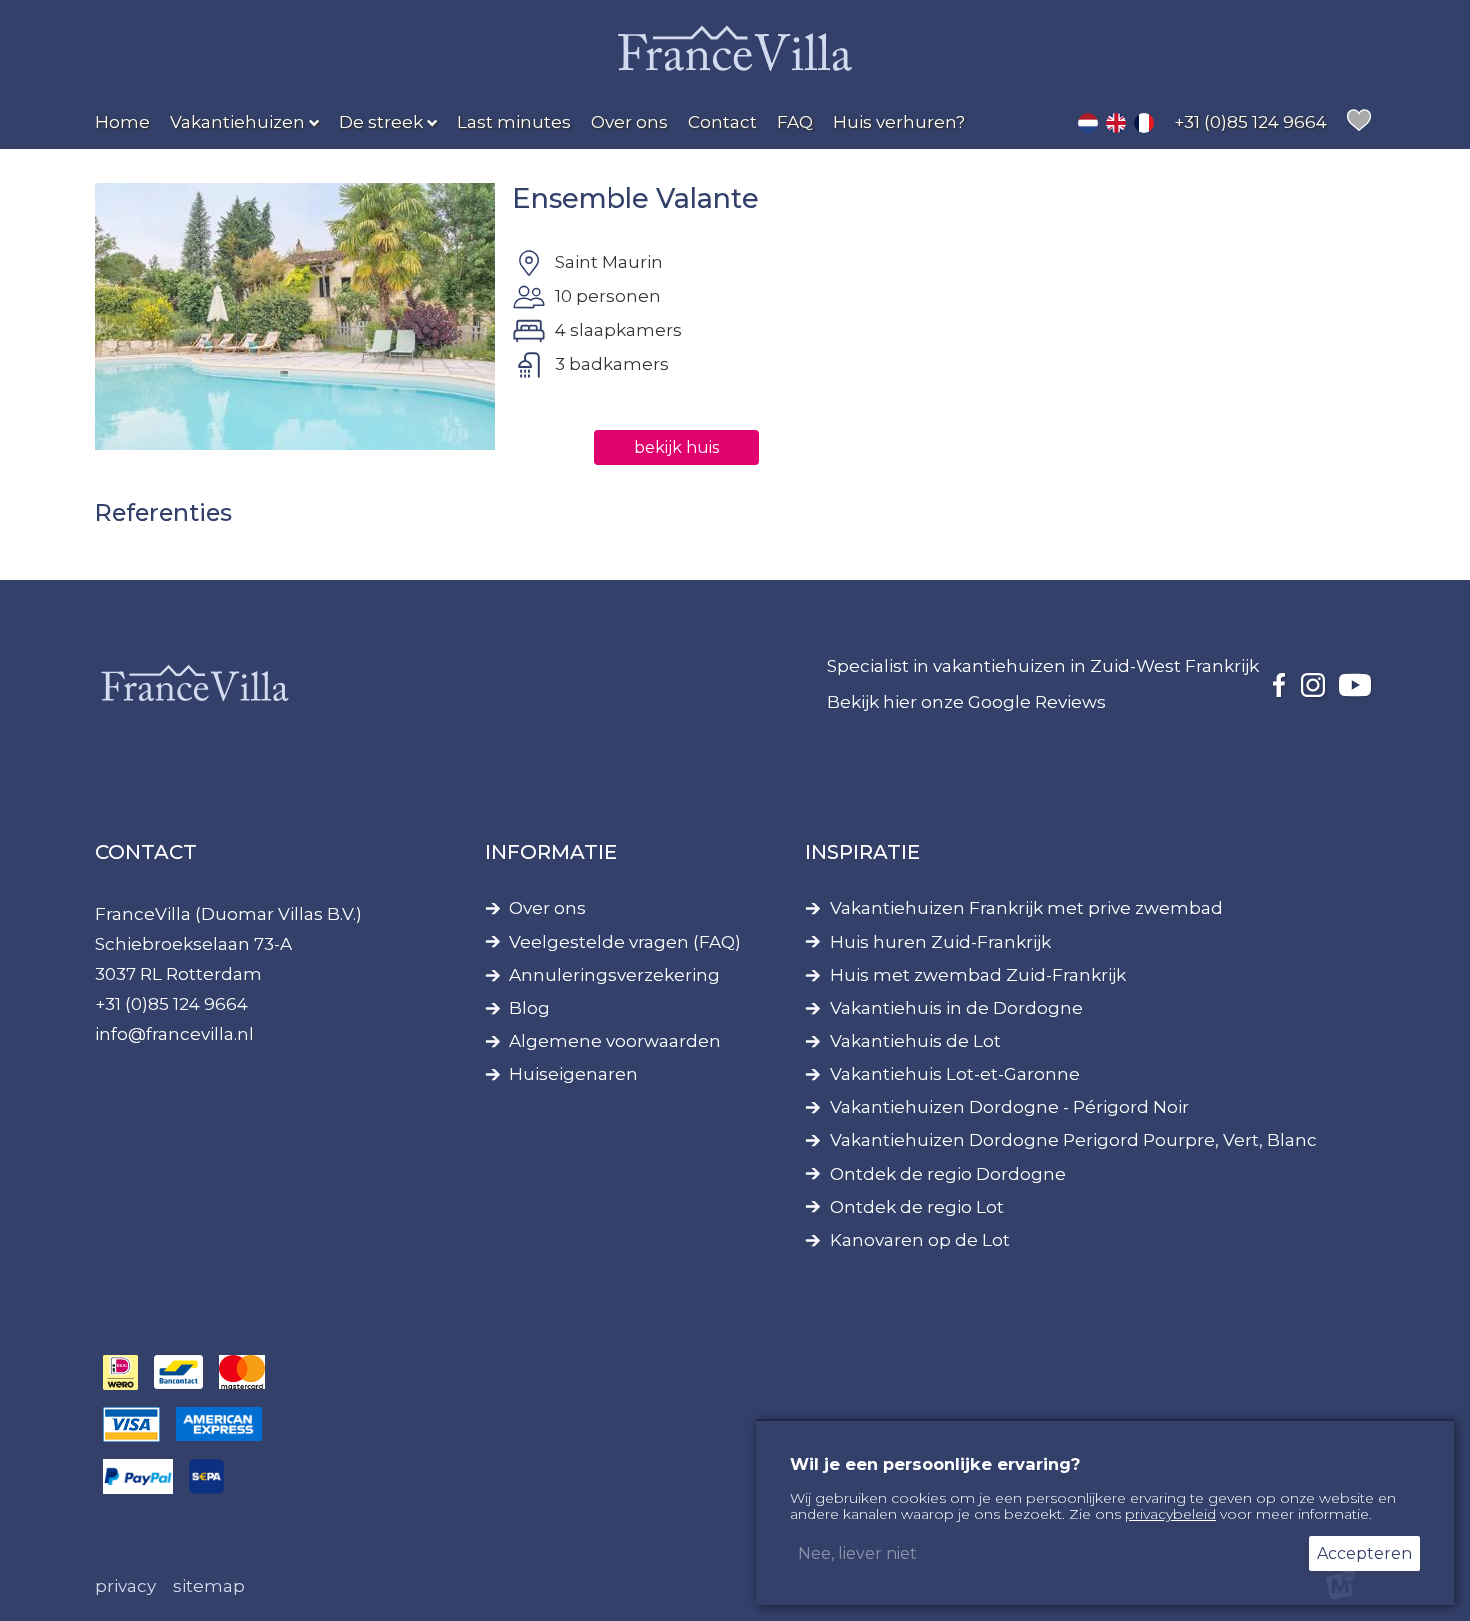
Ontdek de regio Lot (917, 1207)
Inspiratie (862, 852)
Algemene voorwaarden (615, 1041)
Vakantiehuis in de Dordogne (956, 1008)
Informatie (551, 852)
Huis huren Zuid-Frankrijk (940, 942)
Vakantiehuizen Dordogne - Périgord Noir (1009, 1107)
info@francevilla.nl (174, 1034)
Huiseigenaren (573, 1074)
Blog (529, 1008)
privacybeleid (1170, 1514)
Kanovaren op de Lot (920, 1240)
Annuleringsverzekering (614, 975)
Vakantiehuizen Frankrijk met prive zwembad (1026, 908)
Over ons (547, 908)
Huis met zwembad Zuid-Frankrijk (978, 975)
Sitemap (209, 1586)
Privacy (125, 1586)
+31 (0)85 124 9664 (171, 1004)
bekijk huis (676, 447)
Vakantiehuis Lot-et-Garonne (955, 1074)
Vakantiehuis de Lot (915, 1041)
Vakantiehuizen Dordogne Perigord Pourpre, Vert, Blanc (1073, 1140)
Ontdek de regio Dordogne (948, 1174)
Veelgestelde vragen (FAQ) (625, 942)
